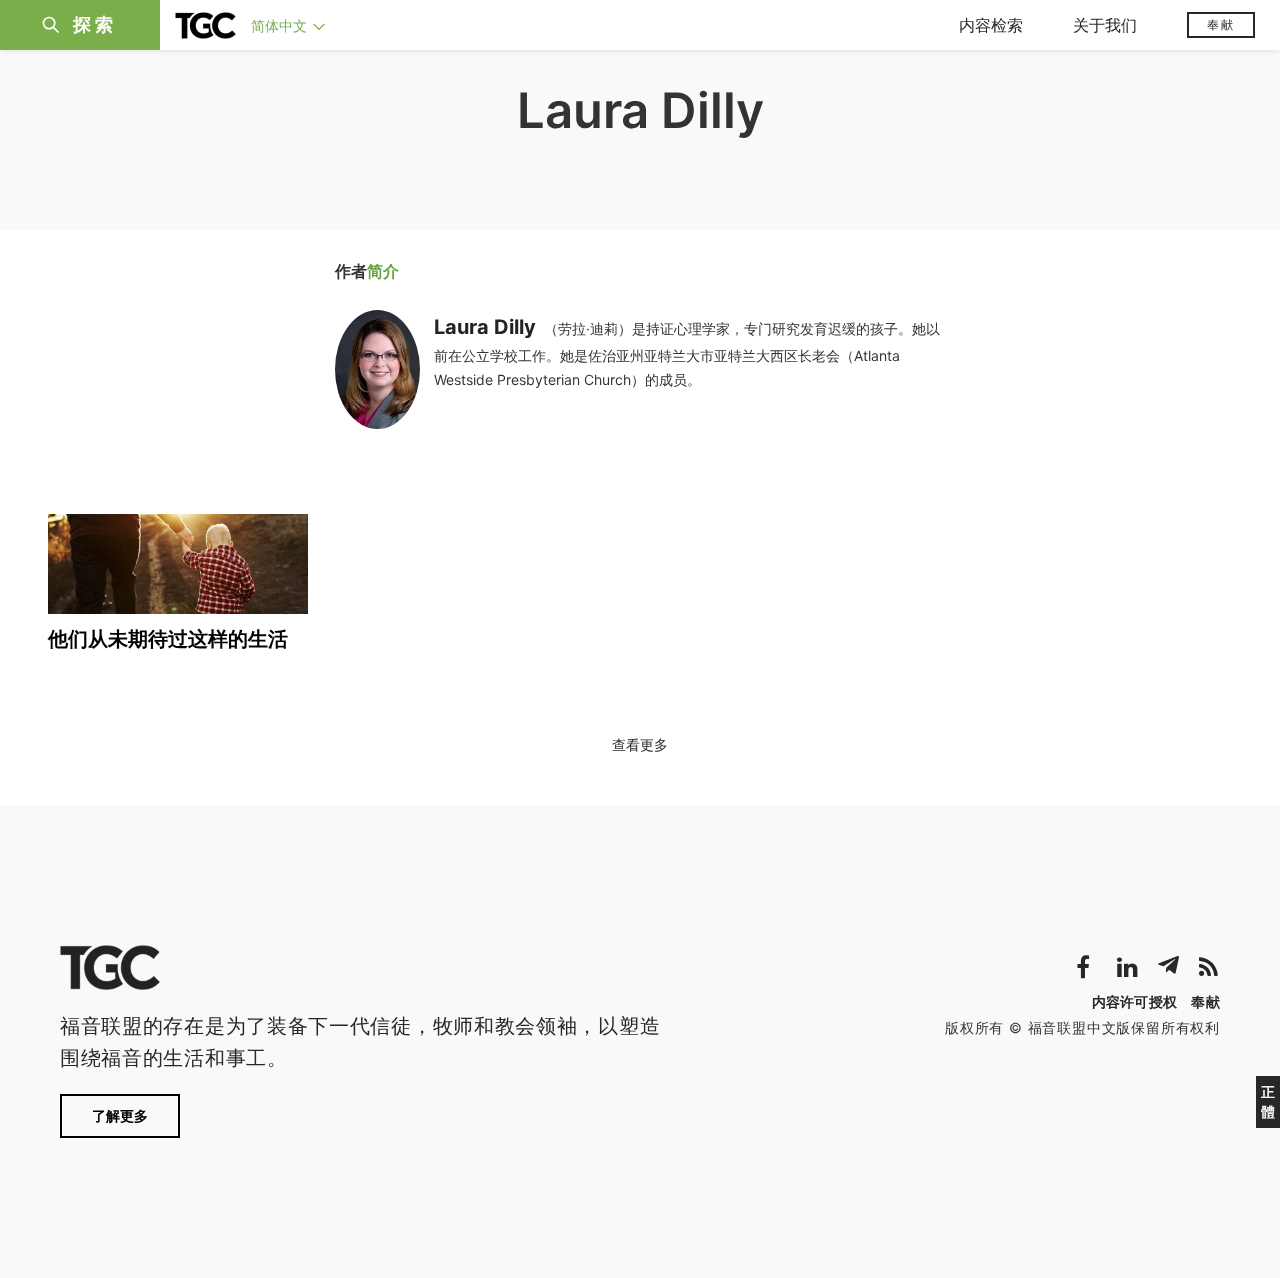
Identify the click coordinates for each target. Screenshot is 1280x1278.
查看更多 (640, 744)
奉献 (1221, 24)
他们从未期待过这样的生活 (168, 639)
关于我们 (1105, 25)
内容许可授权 (1135, 1001)
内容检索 (991, 25)
